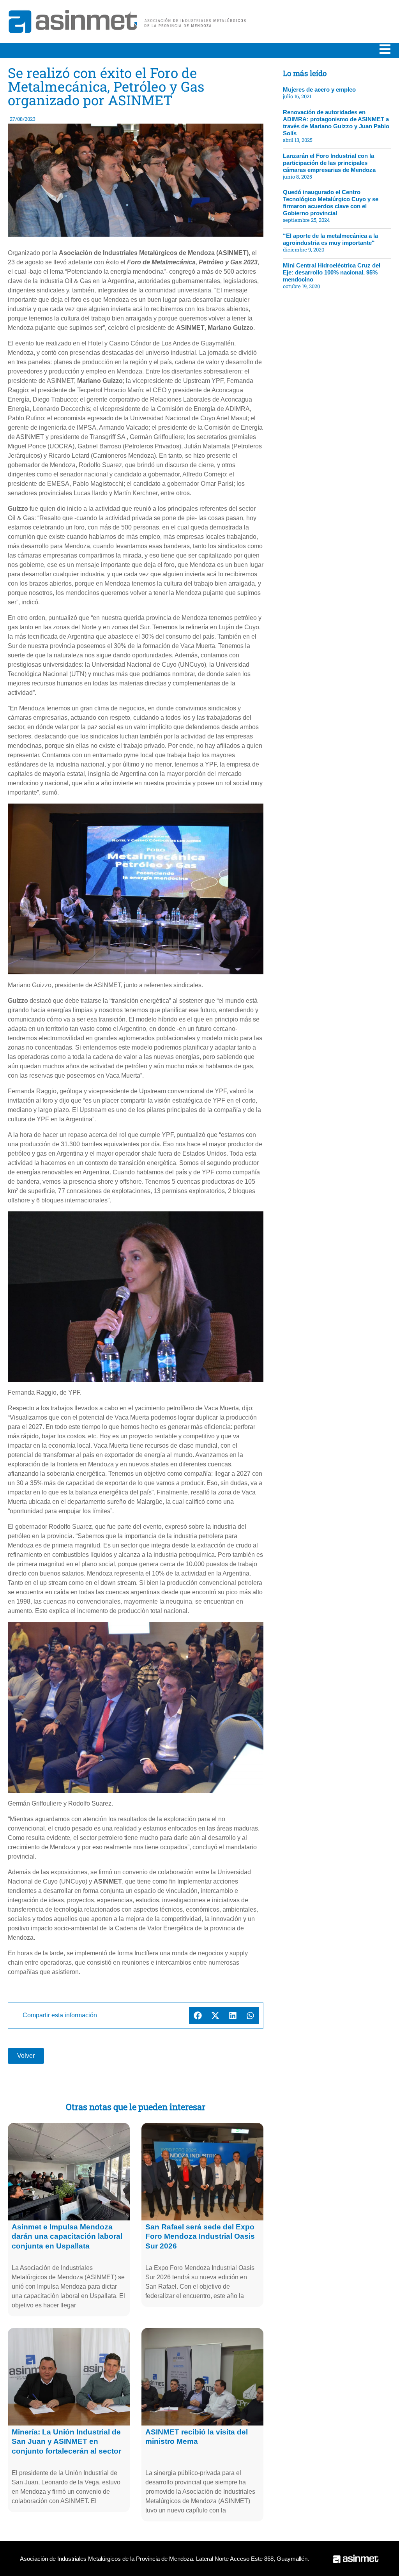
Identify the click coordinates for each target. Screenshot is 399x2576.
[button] (198, 2016)
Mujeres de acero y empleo (319, 89)
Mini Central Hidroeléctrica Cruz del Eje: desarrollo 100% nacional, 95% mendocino (332, 272)
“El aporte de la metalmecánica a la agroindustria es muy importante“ (330, 239)
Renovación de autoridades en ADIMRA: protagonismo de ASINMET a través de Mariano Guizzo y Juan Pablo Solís (336, 123)
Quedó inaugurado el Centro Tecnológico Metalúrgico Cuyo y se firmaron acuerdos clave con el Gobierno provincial (331, 203)
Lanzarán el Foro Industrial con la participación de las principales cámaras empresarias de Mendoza (329, 163)
